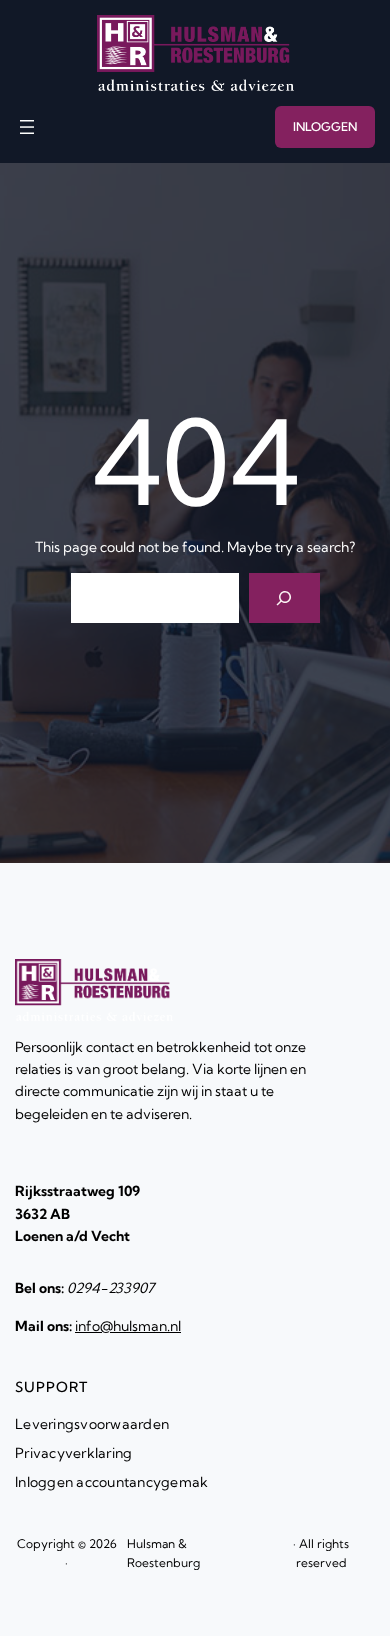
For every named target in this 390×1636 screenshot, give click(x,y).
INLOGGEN (325, 126)
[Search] (284, 597)
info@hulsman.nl (128, 1326)
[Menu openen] (27, 127)
